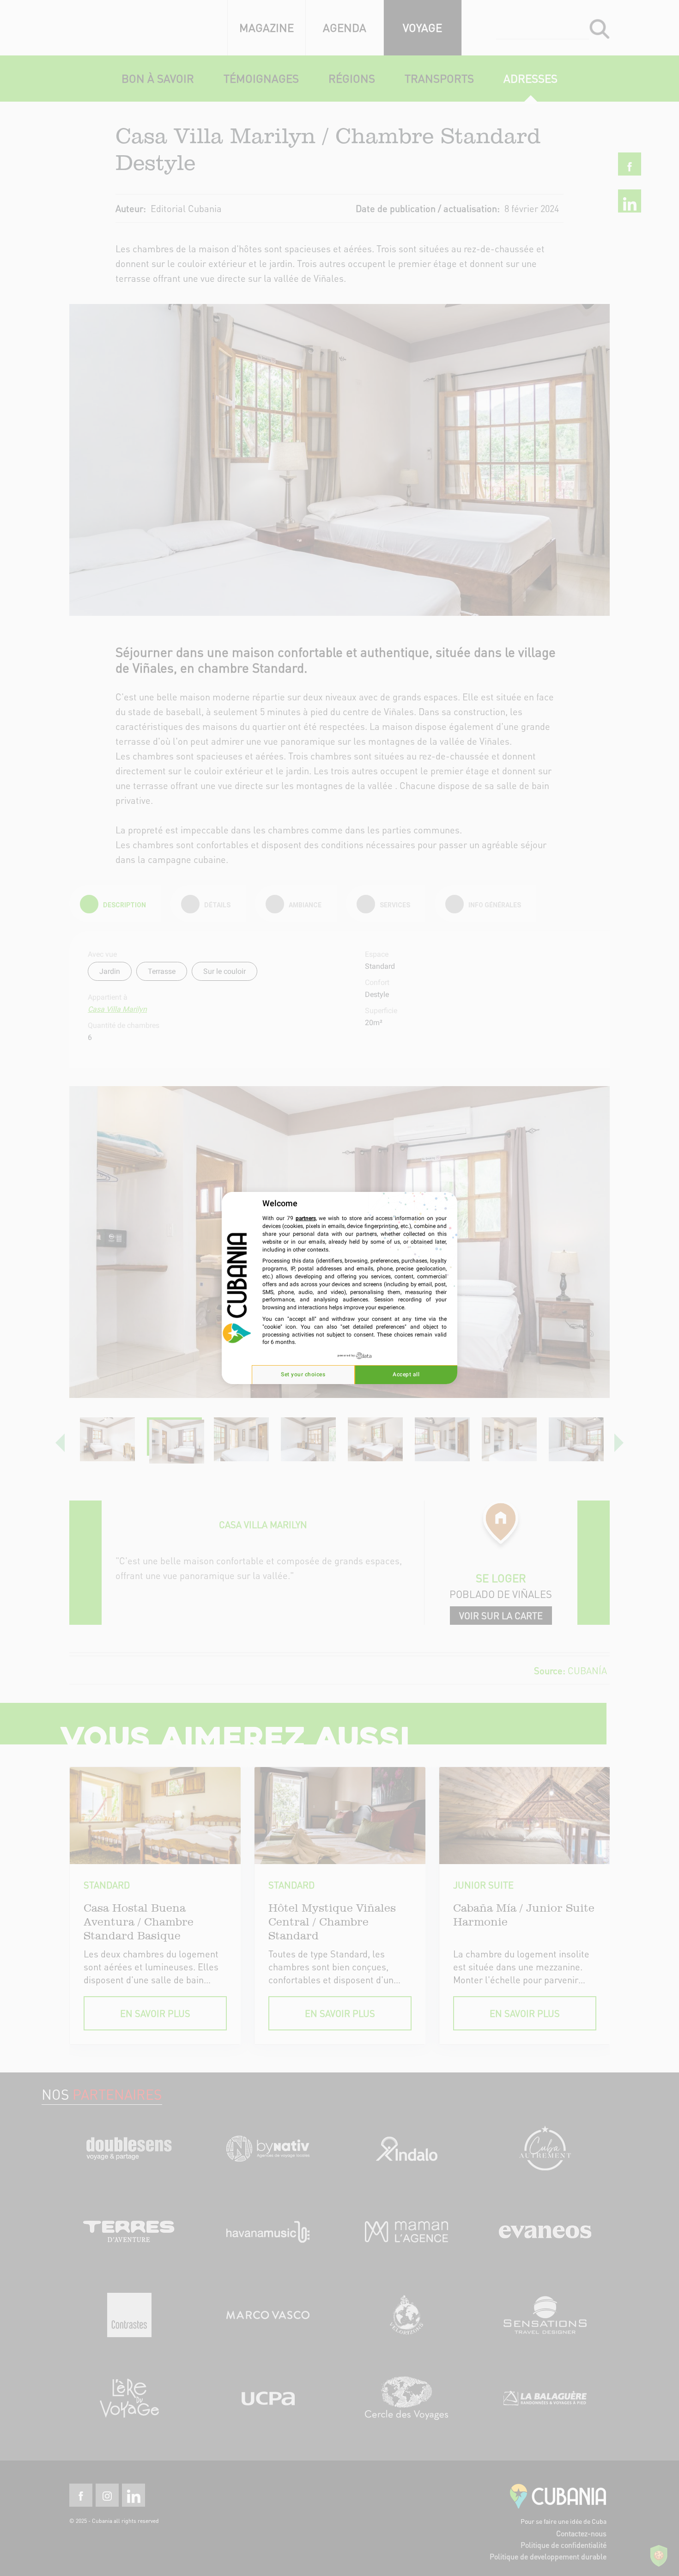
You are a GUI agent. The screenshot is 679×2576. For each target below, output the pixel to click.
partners (306, 1218)
